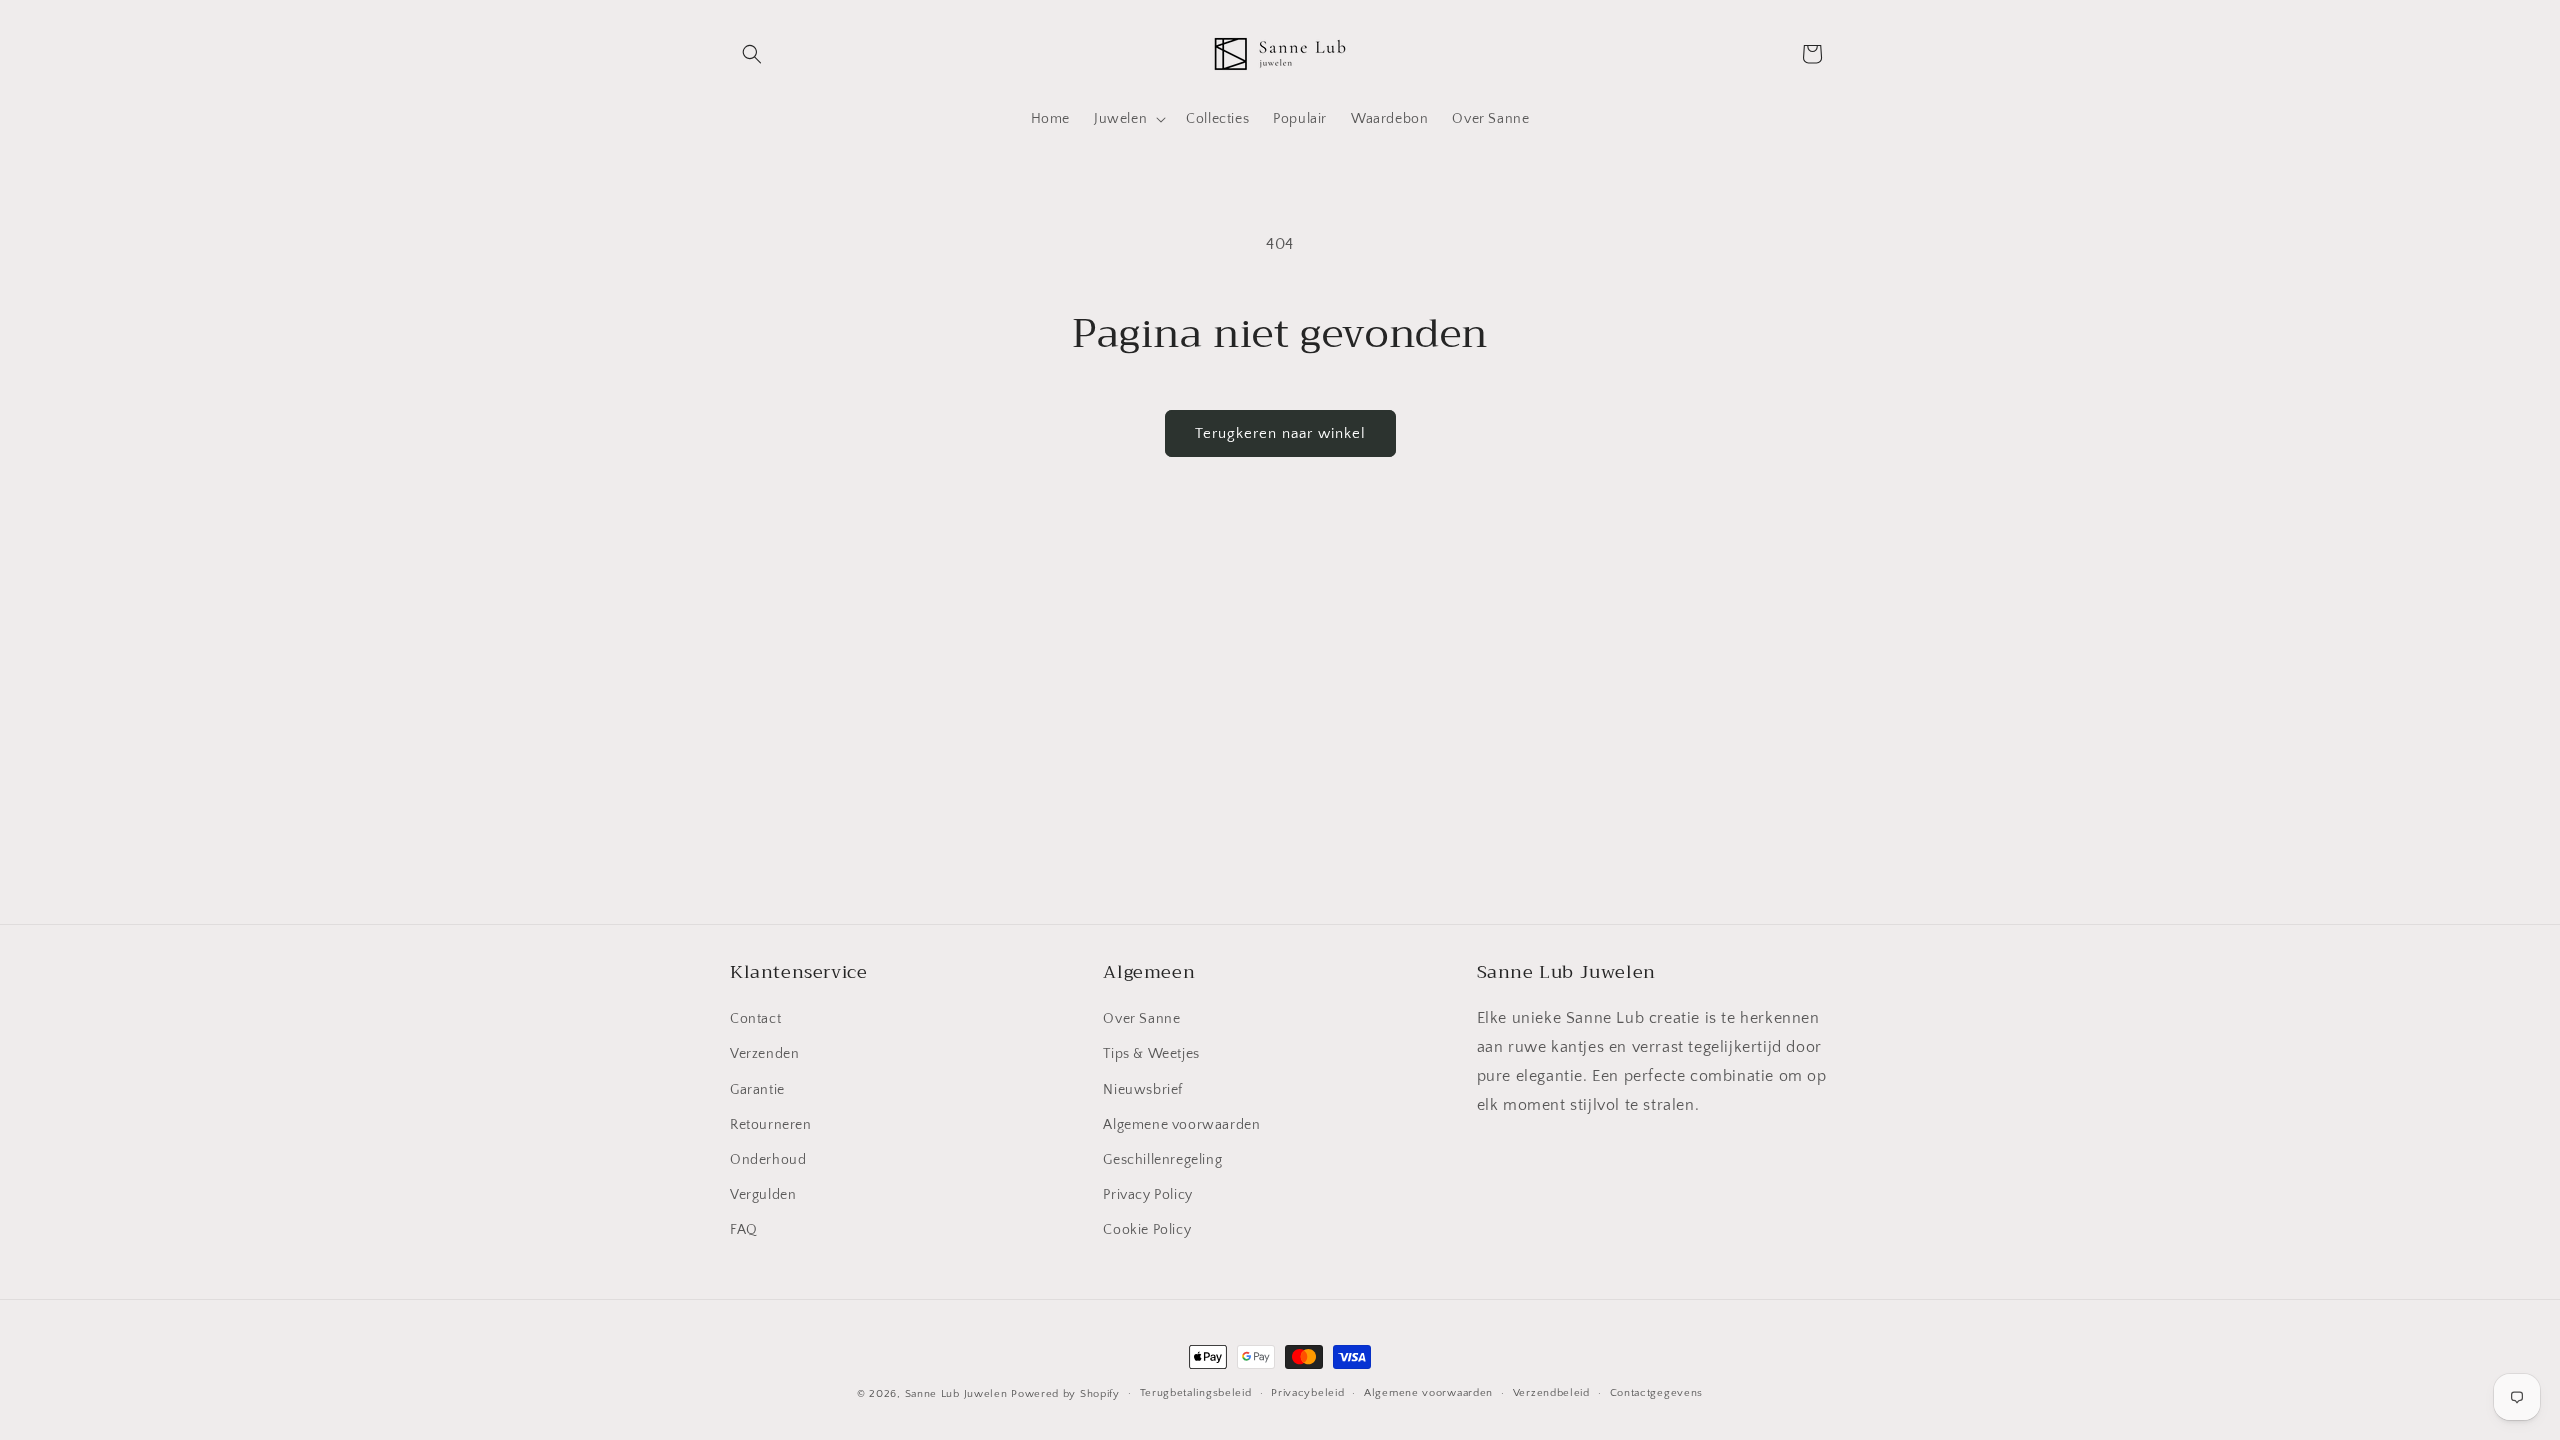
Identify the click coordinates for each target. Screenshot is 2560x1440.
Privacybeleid (1307, 1393)
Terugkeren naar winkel (1280, 433)
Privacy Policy (1147, 1195)
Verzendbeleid (1551, 1393)
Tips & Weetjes (1151, 1054)
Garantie (757, 1090)
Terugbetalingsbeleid (1196, 1393)
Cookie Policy (1147, 1230)
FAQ (744, 1230)
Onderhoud (768, 1160)
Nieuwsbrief (1143, 1090)
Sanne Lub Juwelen (956, 1394)
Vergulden (763, 1195)
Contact (755, 1019)
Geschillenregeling (1162, 1160)
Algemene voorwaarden (1181, 1125)
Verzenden (764, 1054)
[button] (752, 54)
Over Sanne (1141, 1019)
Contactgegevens (1657, 1393)
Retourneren (771, 1125)
